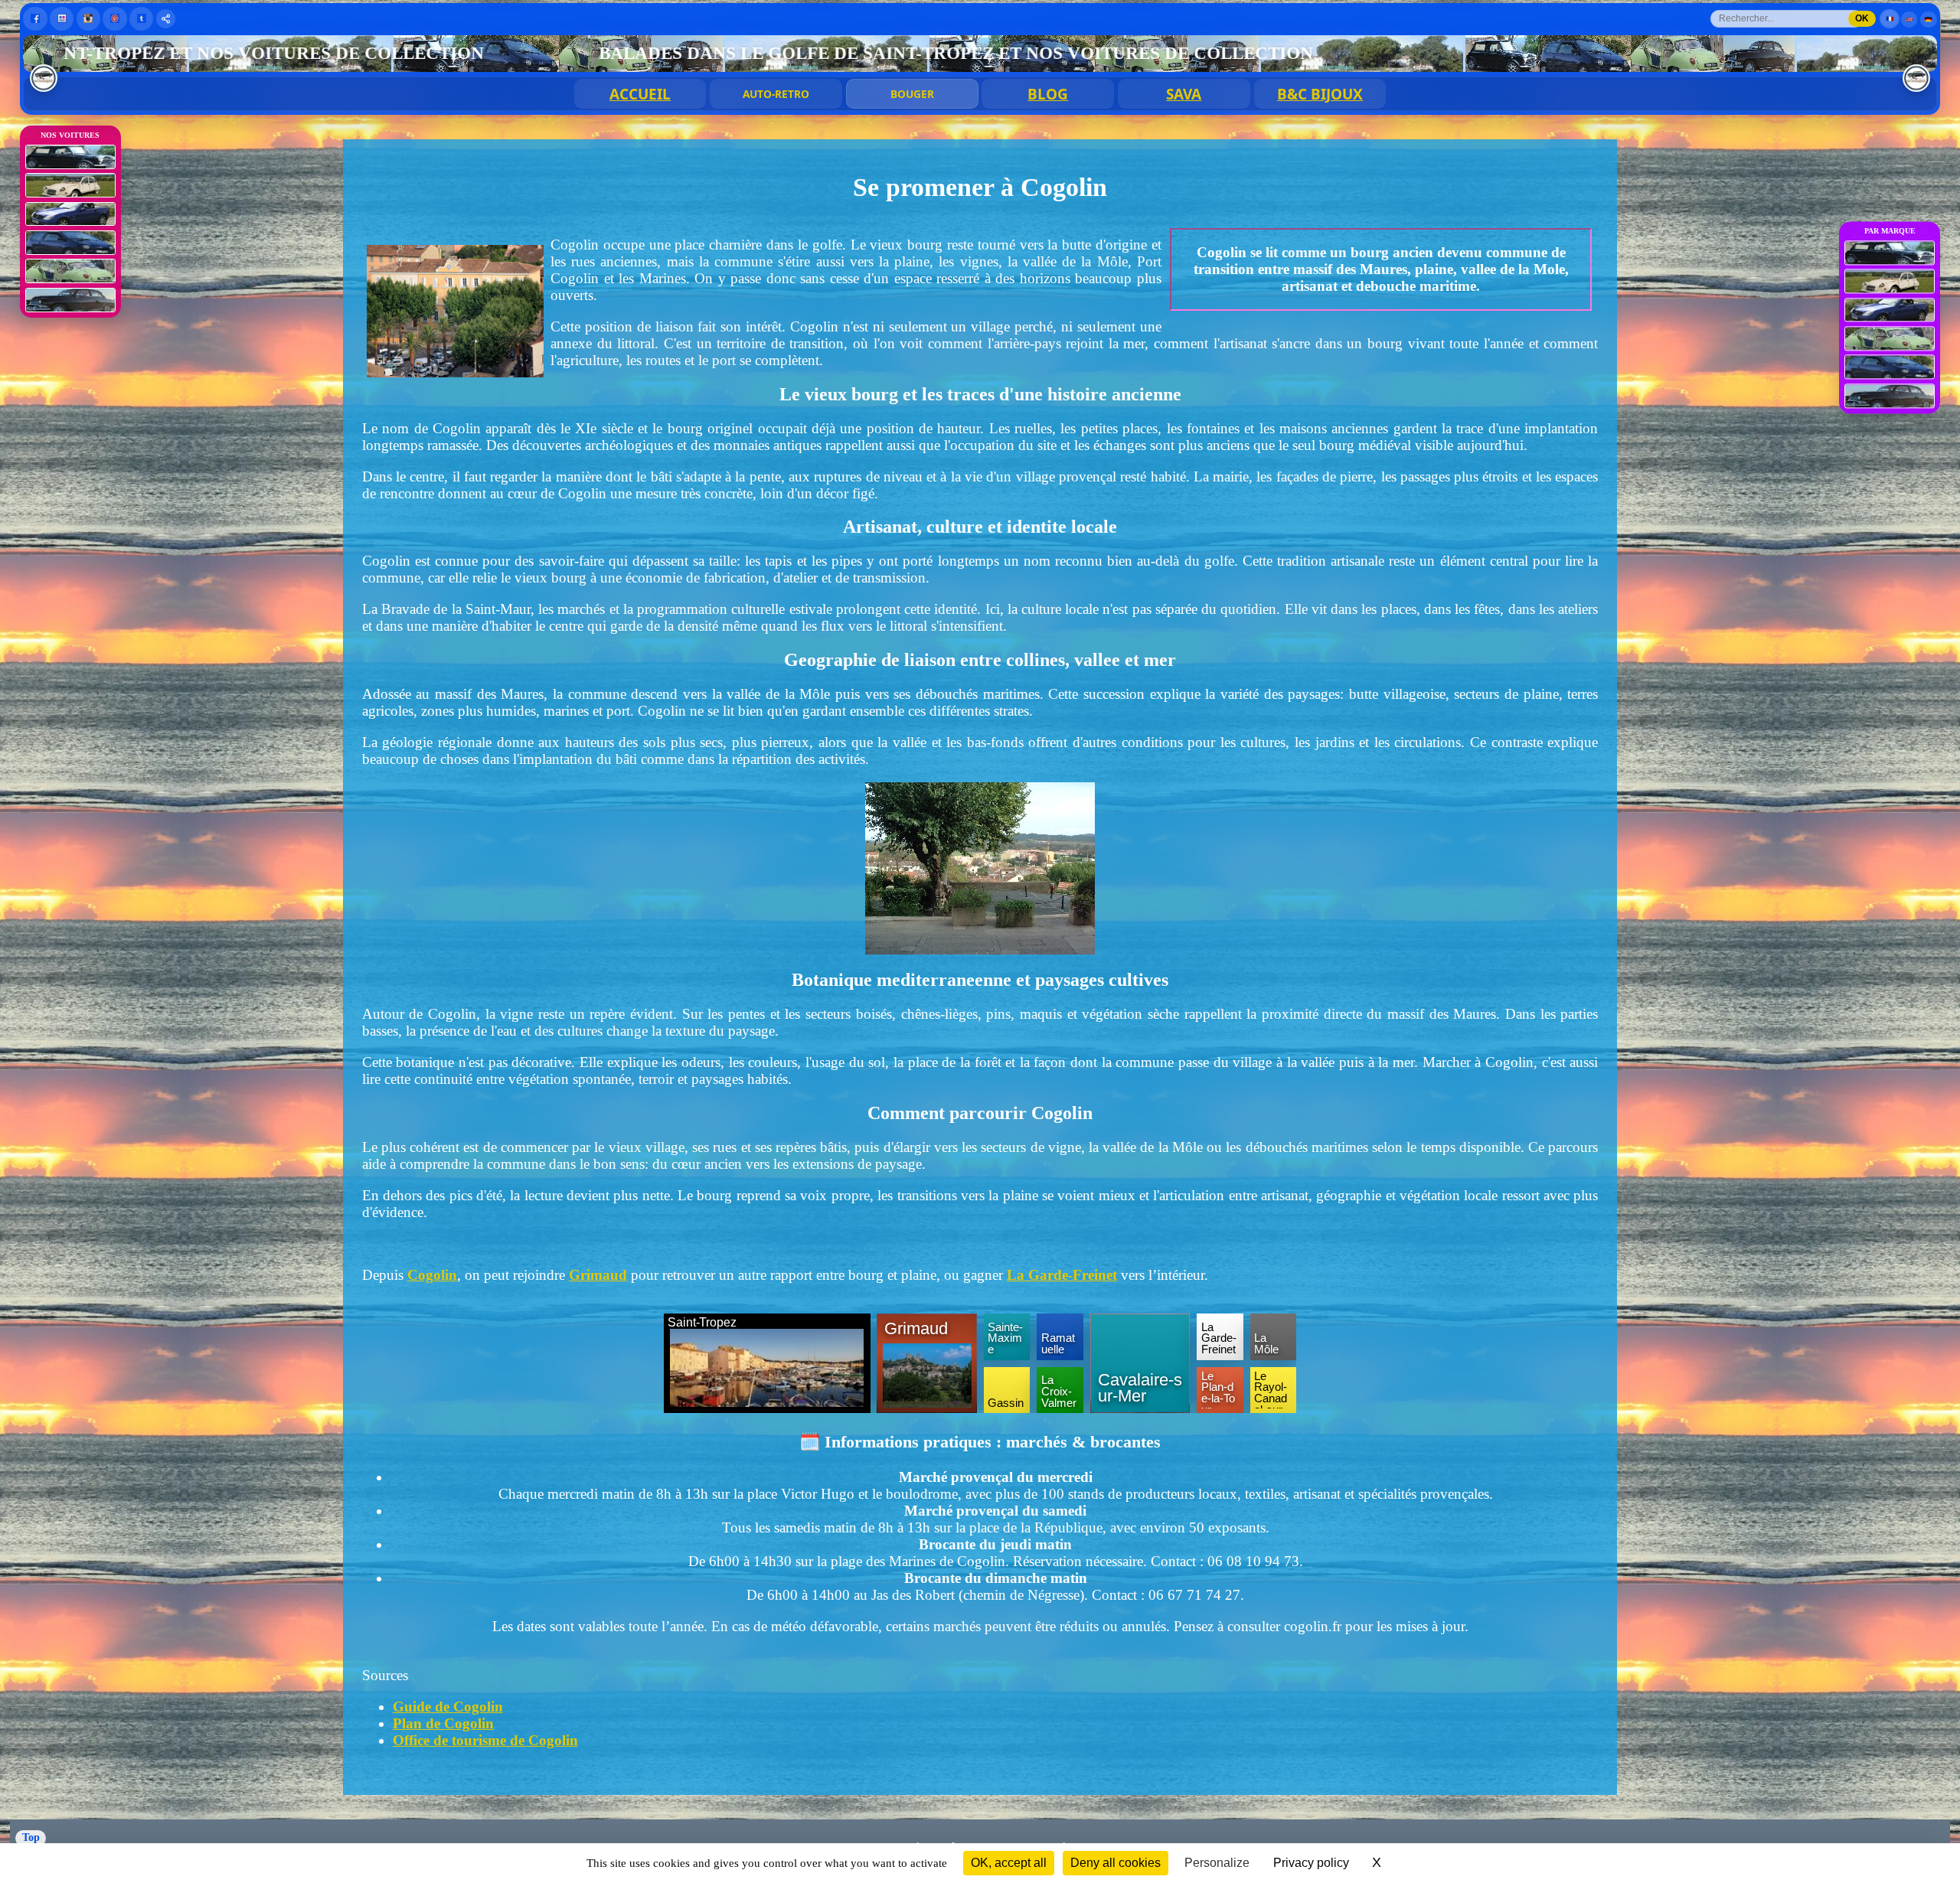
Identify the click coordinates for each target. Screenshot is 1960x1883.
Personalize (1217, 1863)
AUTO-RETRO (776, 94)
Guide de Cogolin (448, 1707)
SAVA (1184, 94)
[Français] (1890, 19)
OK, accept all (1009, 1863)
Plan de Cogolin (443, 1723)
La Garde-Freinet (1062, 1275)
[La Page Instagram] (88, 19)
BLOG (1048, 94)
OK (1862, 18)
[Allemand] (1929, 20)
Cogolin (432, 1275)
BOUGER (912, 94)
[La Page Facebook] (35, 19)
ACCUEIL (640, 94)
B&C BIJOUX (1320, 94)
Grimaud (598, 1275)
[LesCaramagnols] (1916, 78)
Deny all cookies (1116, 1863)
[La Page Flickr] (62, 19)
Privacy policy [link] (1311, 1863)
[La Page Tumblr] (141, 19)
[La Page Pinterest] (114, 19)
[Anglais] (1909, 20)
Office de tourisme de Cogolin (485, 1740)
